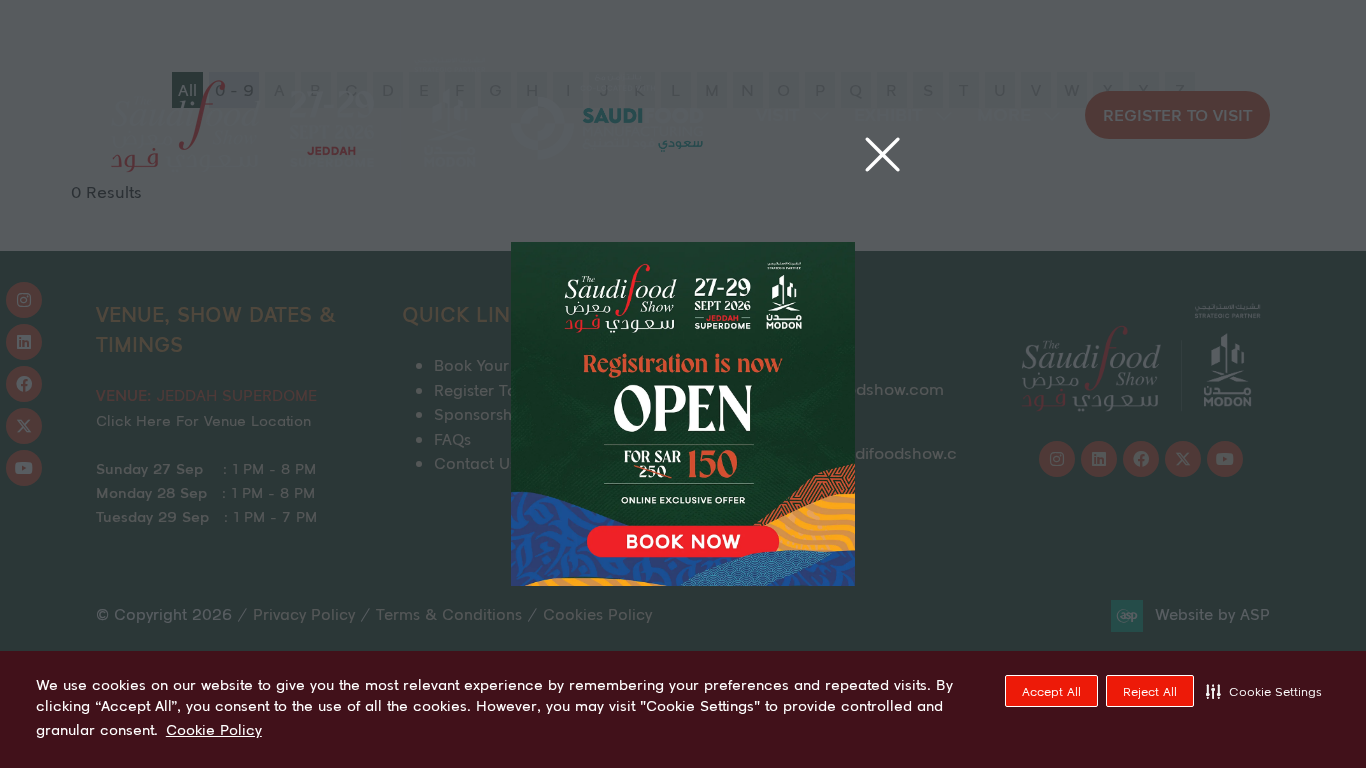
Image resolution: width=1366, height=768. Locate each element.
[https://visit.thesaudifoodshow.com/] (683, 579)
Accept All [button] (1051, 691)
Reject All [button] (1150, 691)
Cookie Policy (214, 730)
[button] (1264, 691)
